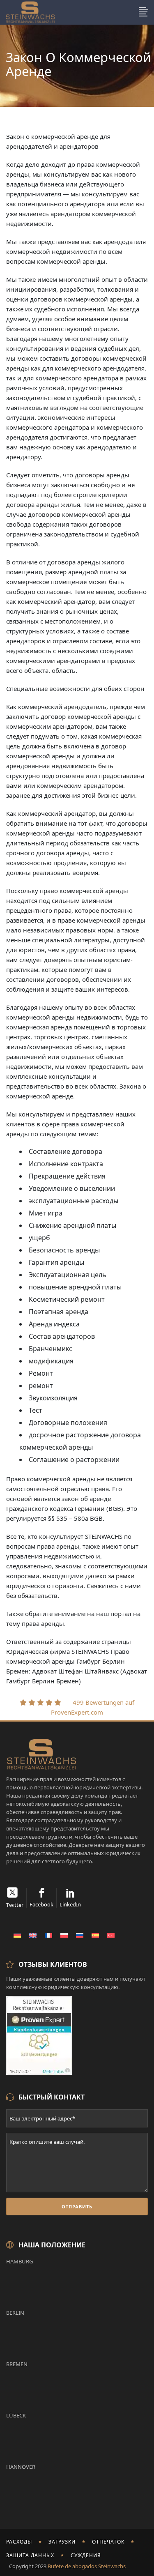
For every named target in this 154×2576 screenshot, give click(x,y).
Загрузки (62, 2542)
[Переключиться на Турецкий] (111, 1935)
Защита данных (30, 2555)
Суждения (86, 2555)
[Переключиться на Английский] (33, 1935)
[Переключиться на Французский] (48, 1935)
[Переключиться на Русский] (80, 1935)
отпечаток (108, 2542)
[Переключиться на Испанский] (95, 1935)
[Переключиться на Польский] (64, 1935)
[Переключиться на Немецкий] (17, 1935)
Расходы (19, 2542)
